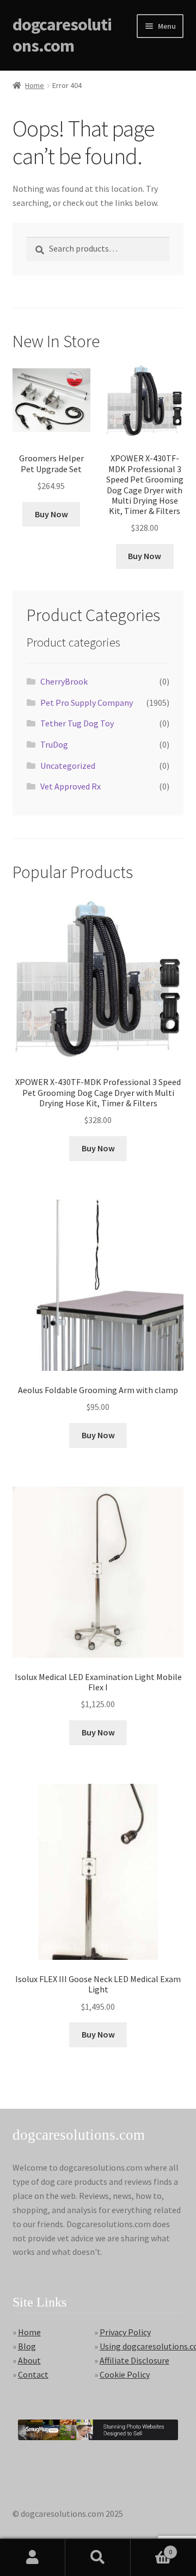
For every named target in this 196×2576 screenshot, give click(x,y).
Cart (151, 2548)
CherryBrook (64, 681)
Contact (33, 2374)
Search (98, 2558)
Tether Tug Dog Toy (77, 723)
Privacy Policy (125, 2332)
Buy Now (51, 514)
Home (35, 85)
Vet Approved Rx (71, 786)
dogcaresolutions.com (62, 35)
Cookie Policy (125, 2374)
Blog (27, 2346)
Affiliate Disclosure (134, 2360)
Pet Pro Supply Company (87, 703)
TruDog (54, 744)
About (29, 2360)
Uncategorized (68, 766)
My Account (33, 2558)
